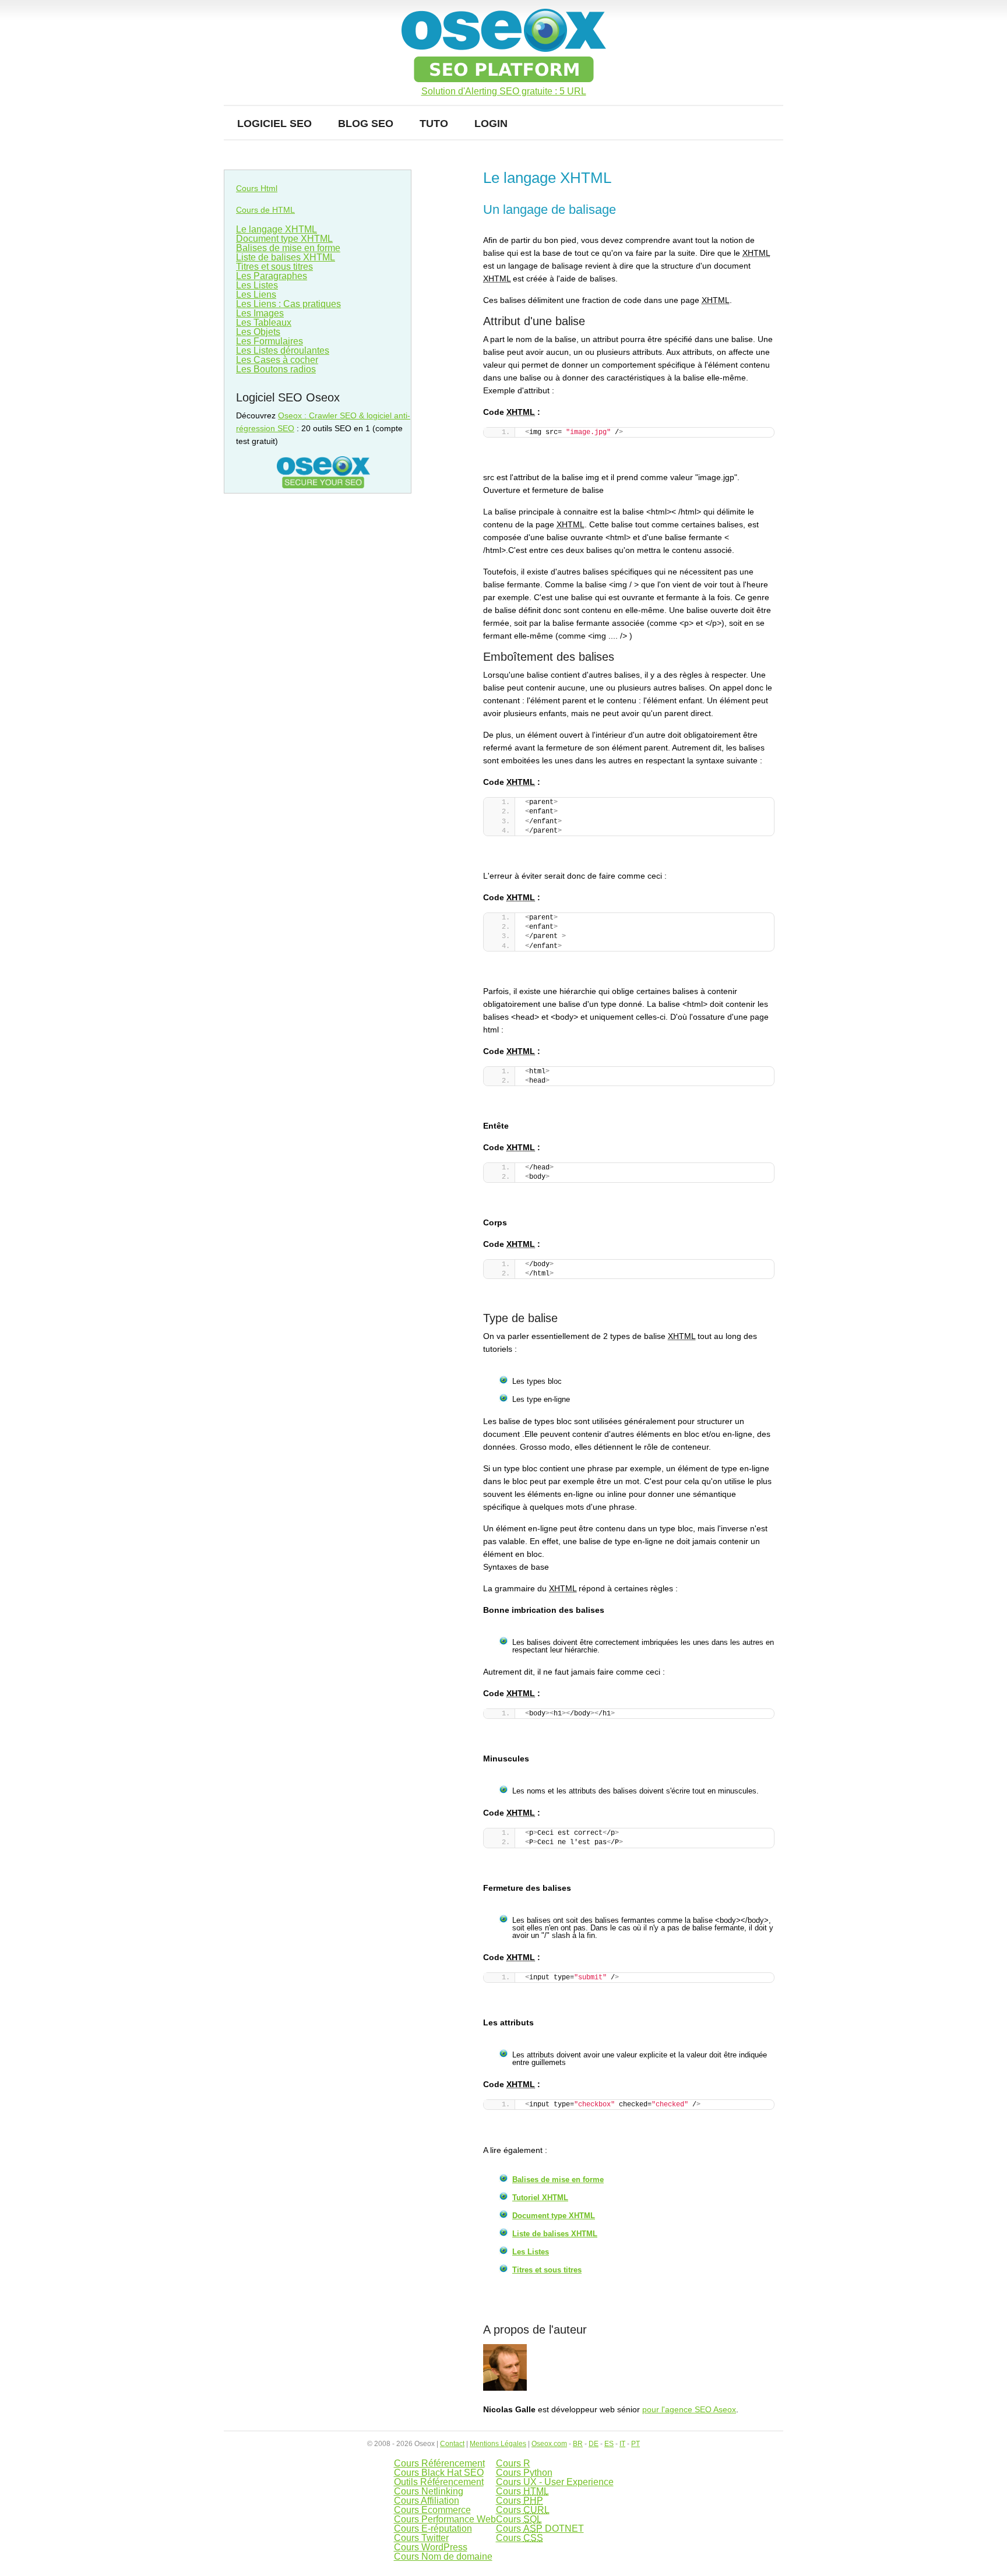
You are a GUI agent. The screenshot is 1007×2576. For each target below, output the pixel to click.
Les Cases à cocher (277, 360)
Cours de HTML (265, 210)
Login (491, 124)
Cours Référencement (439, 2463)
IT (622, 2444)
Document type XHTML (554, 2216)
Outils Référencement (439, 2482)
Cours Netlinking (429, 2491)
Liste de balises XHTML (555, 2234)
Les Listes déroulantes (283, 350)
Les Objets (258, 332)
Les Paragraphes (272, 276)
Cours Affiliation (427, 2501)
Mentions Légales (498, 2444)
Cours (522, 2491)
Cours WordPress (431, 2547)
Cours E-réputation (433, 2529)
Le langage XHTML (277, 229)
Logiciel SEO (274, 124)
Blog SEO (366, 124)
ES (609, 2444)
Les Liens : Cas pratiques (288, 304)
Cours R (513, 2463)
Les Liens (256, 295)
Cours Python (524, 2473)
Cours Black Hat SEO (439, 2473)
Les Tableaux (264, 323)
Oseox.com (549, 2444)
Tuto (434, 124)
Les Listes (531, 2252)
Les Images (260, 313)
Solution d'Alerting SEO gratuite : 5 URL (504, 91)
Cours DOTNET (540, 2529)
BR (578, 2444)
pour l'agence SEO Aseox (689, 2409)
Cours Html (257, 188)
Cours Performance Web (445, 2519)
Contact (452, 2444)
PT (635, 2444)
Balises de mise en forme (558, 2179)
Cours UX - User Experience (555, 2482)
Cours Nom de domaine (443, 2556)
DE (594, 2444)
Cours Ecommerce (432, 2510)
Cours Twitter (421, 2538)
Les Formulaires (270, 341)
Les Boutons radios (276, 369)
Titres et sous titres (547, 2270)
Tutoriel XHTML (540, 2198)
